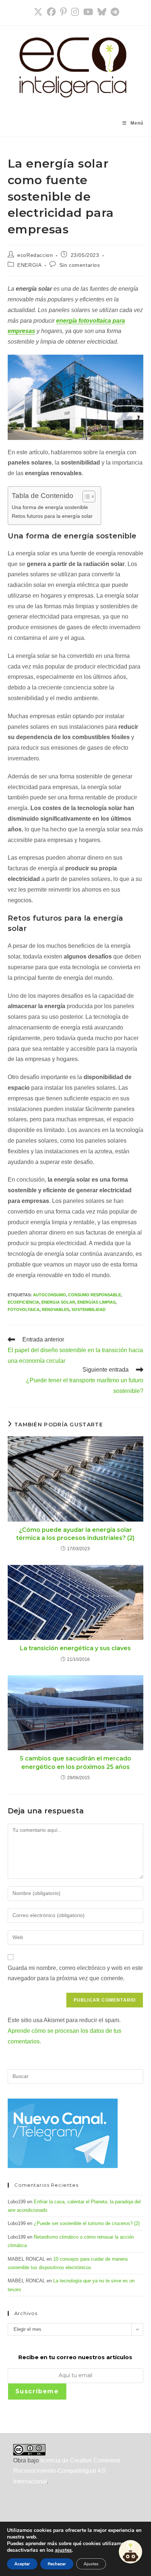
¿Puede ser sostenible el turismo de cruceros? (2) (87, 2223)
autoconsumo (49, 1295)
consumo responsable (95, 1295)
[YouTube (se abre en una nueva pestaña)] (88, 12)
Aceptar (22, 2564)
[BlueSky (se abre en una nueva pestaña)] (102, 12)
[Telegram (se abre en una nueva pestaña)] (114, 12)
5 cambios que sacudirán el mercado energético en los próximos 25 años (75, 1762)
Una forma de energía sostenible (50, 507)
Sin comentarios (80, 265)
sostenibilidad (89, 1310)
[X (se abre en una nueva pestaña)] (38, 12)
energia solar (58, 1302)
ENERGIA (29, 265)
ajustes (63, 2550)
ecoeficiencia (23, 1302)
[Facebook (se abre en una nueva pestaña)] (51, 12)
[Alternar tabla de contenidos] (85, 497)
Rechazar (57, 2564)
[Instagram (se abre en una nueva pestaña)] (75, 12)
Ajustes (91, 2564)
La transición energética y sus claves (75, 1648)
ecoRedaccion (35, 255)
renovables (56, 1310)
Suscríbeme (37, 2391)
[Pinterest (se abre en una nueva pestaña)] (63, 12)
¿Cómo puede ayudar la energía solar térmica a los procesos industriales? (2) (75, 1534)
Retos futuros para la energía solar (52, 516)
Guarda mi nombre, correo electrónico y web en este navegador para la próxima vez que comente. (75, 1973)
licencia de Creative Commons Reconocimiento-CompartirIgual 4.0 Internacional (67, 2471)
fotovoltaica (24, 1310)
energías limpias (96, 1302)
